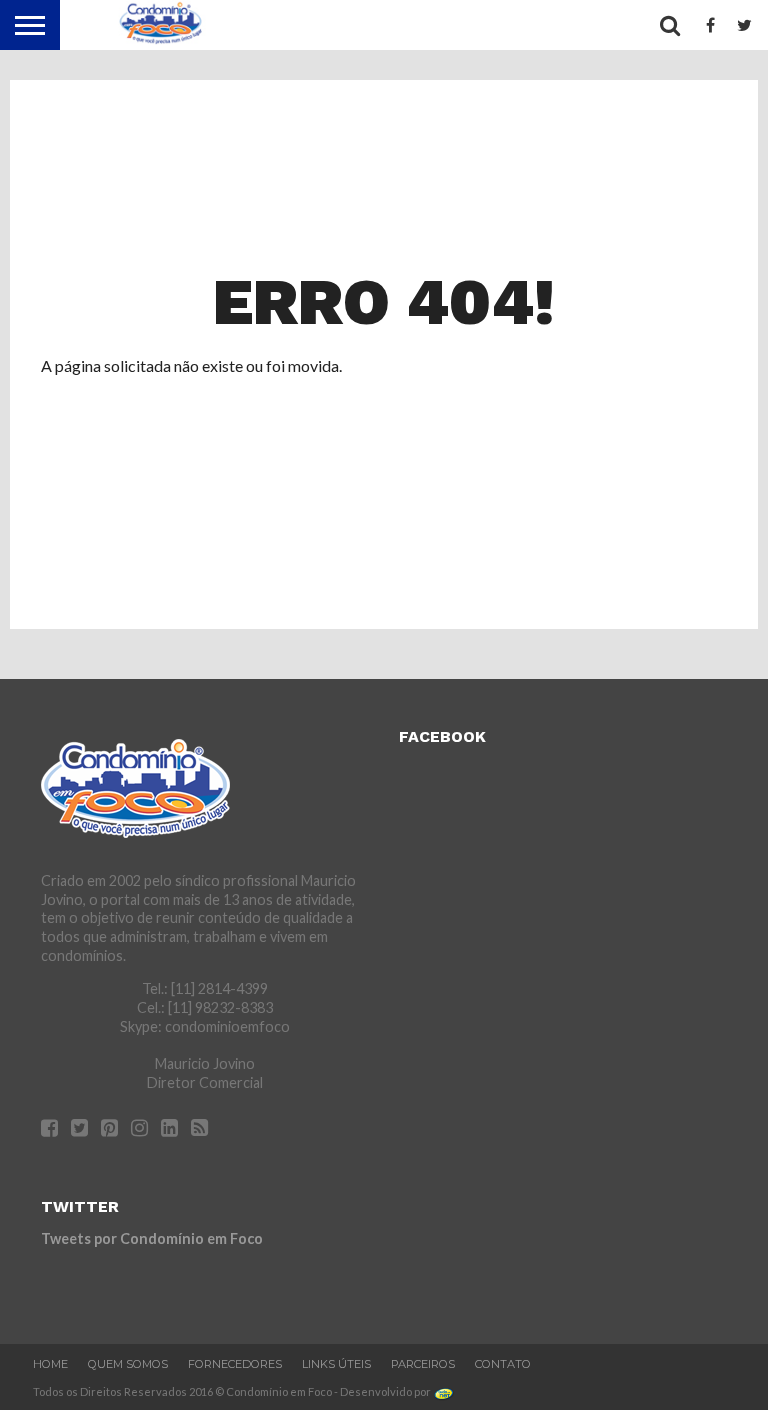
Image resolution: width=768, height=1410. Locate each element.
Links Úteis (336, 1364)
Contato (503, 1364)
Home (50, 1364)
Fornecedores (235, 1364)
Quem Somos (128, 1364)
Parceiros (423, 1364)
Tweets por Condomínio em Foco (152, 1238)
